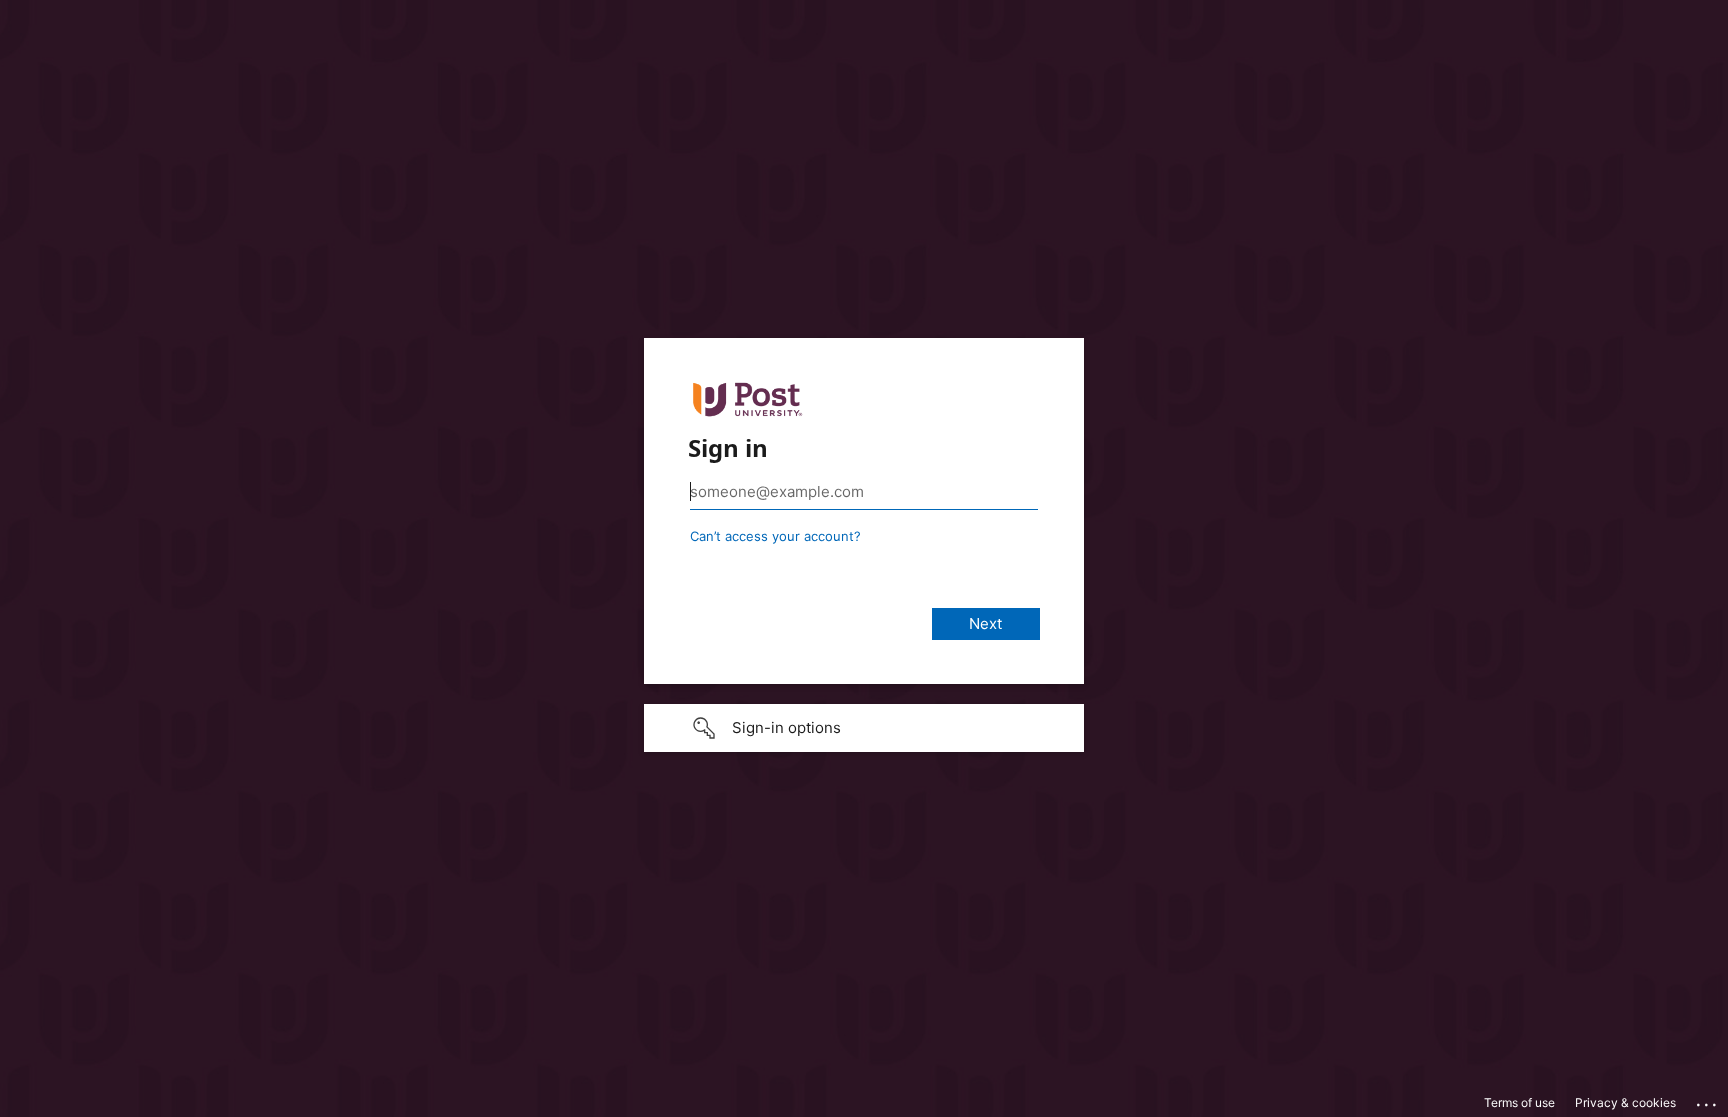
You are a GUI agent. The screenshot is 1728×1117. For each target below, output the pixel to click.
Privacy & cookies (1625, 1102)
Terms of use (1519, 1102)
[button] (864, 728)
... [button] (1708, 1100)
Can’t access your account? (775, 536)
